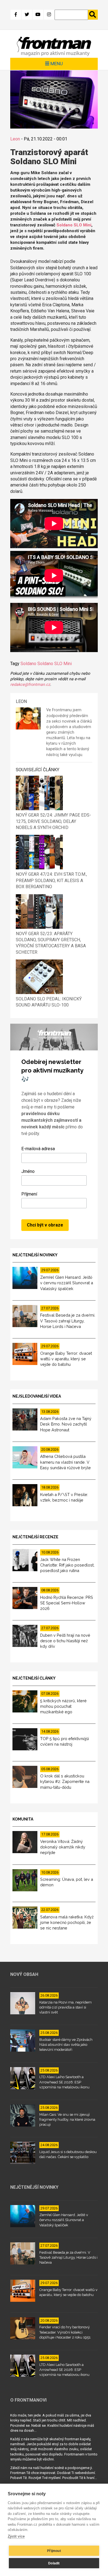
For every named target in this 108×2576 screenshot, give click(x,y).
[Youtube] (38, 15)
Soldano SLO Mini (74, 225)
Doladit (54, 2563)
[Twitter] (27, 15)
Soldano (28, 664)
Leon (15, 139)
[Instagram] (49, 15)
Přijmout (54, 2551)
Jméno (28, 1171)
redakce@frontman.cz (30, 685)
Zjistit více (16, 2536)
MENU (56, 64)
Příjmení (29, 1194)
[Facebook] (16, 15)
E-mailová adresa (38, 1149)
